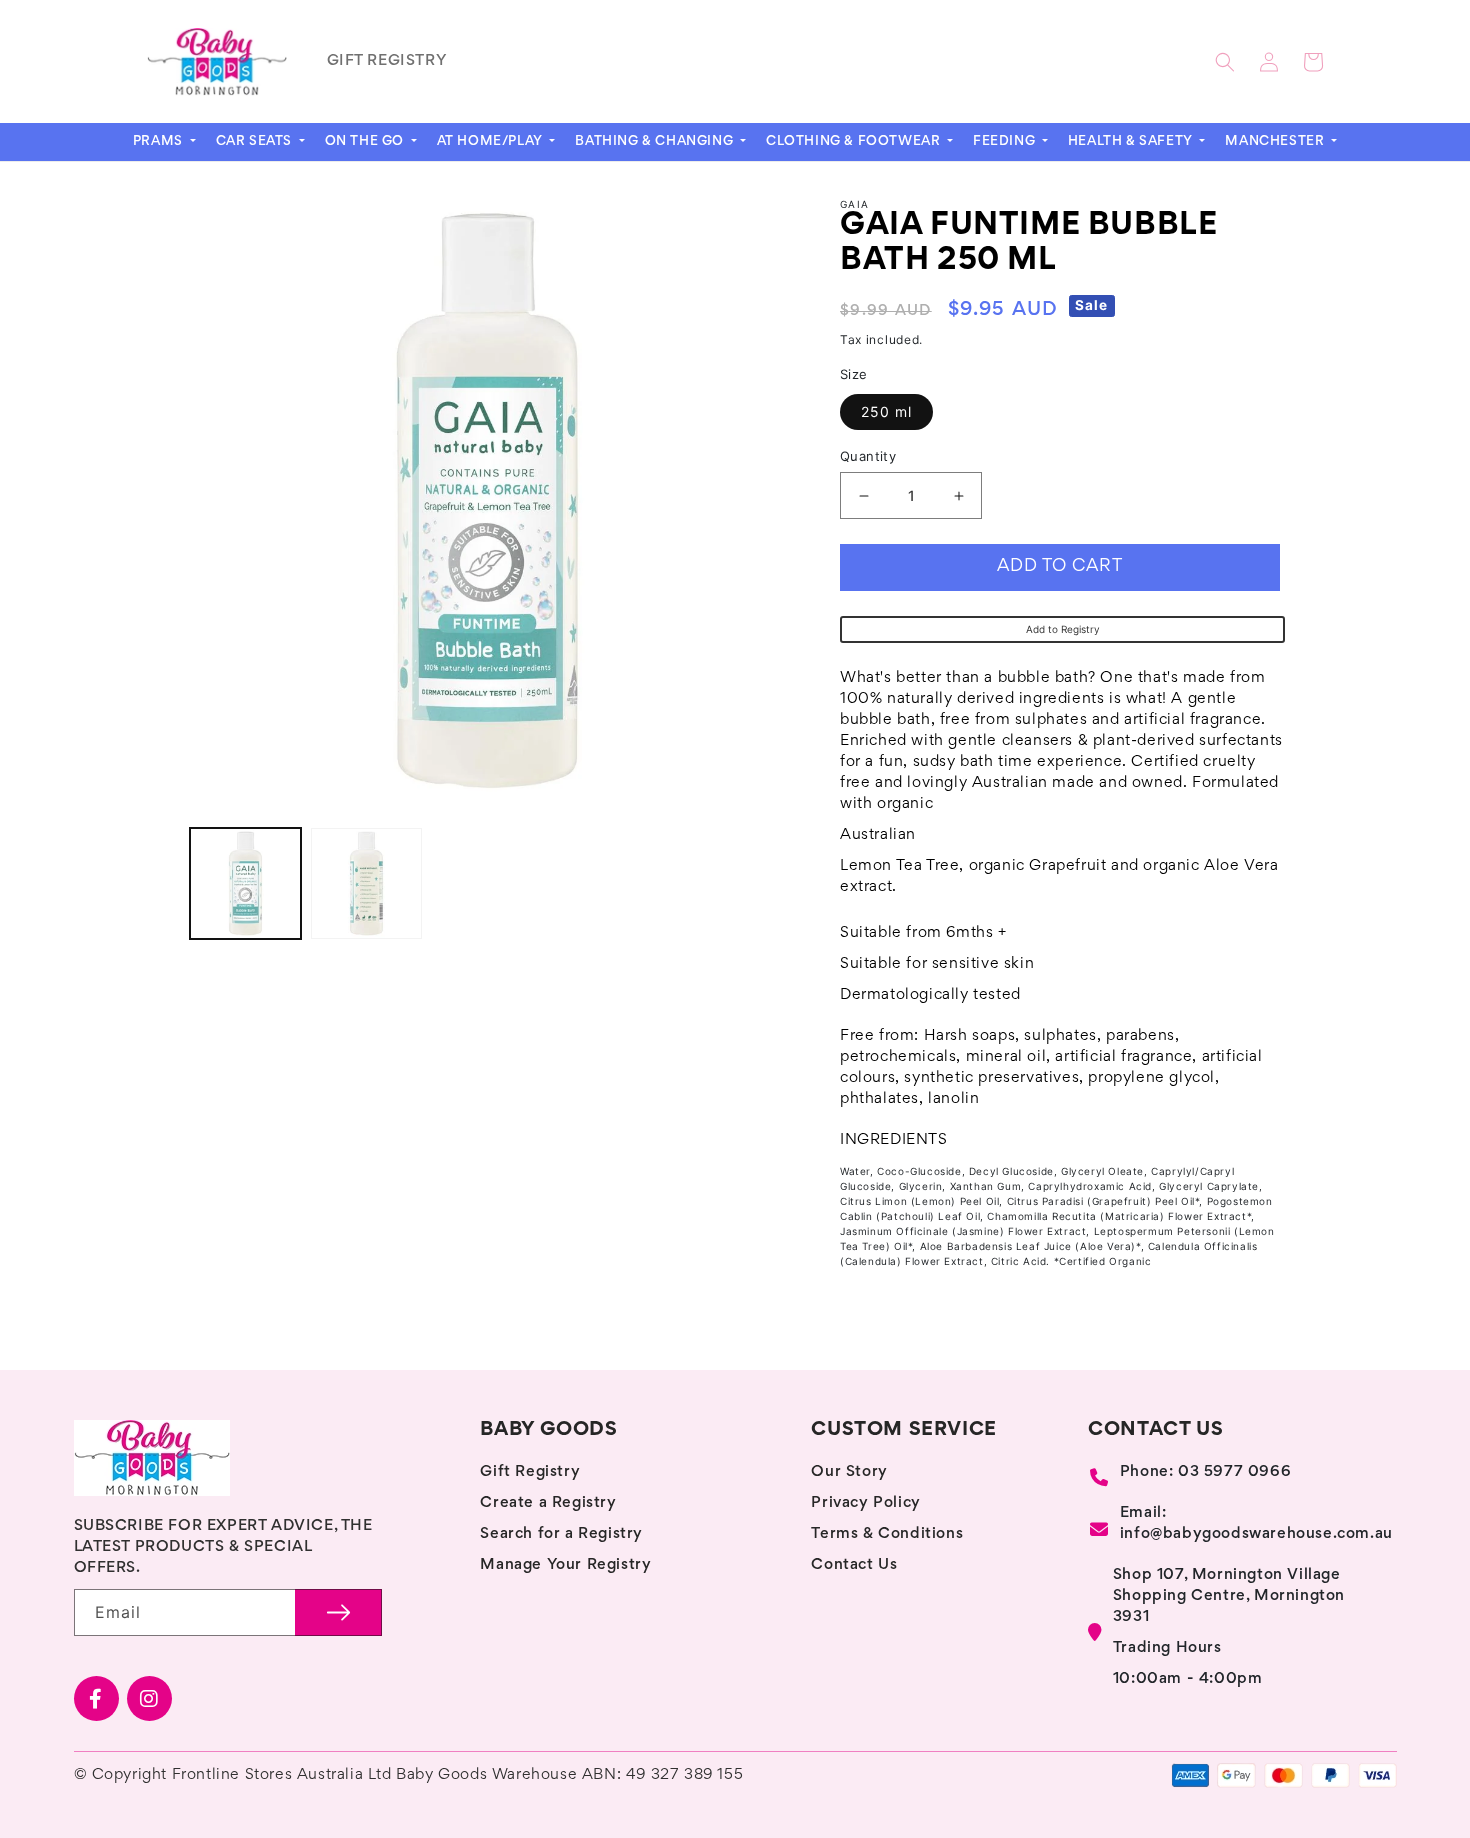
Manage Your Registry (565, 1565)
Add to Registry (1063, 629)
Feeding (1006, 142)
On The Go (366, 142)
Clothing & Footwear (855, 142)
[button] (1225, 62)
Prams (160, 142)
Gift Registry (530, 1472)
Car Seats (256, 142)
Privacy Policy (865, 1503)
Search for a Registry (561, 1534)
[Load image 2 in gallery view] (366, 883)
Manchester (1276, 142)
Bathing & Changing (655, 142)
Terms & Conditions (887, 1534)
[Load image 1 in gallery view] (245, 883)
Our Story (849, 1472)
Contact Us (854, 1565)
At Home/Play (492, 142)
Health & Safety (1132, 142)
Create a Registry (548, 1503)
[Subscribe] (338, 1612)
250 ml (886, 411)
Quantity (868, 456)
